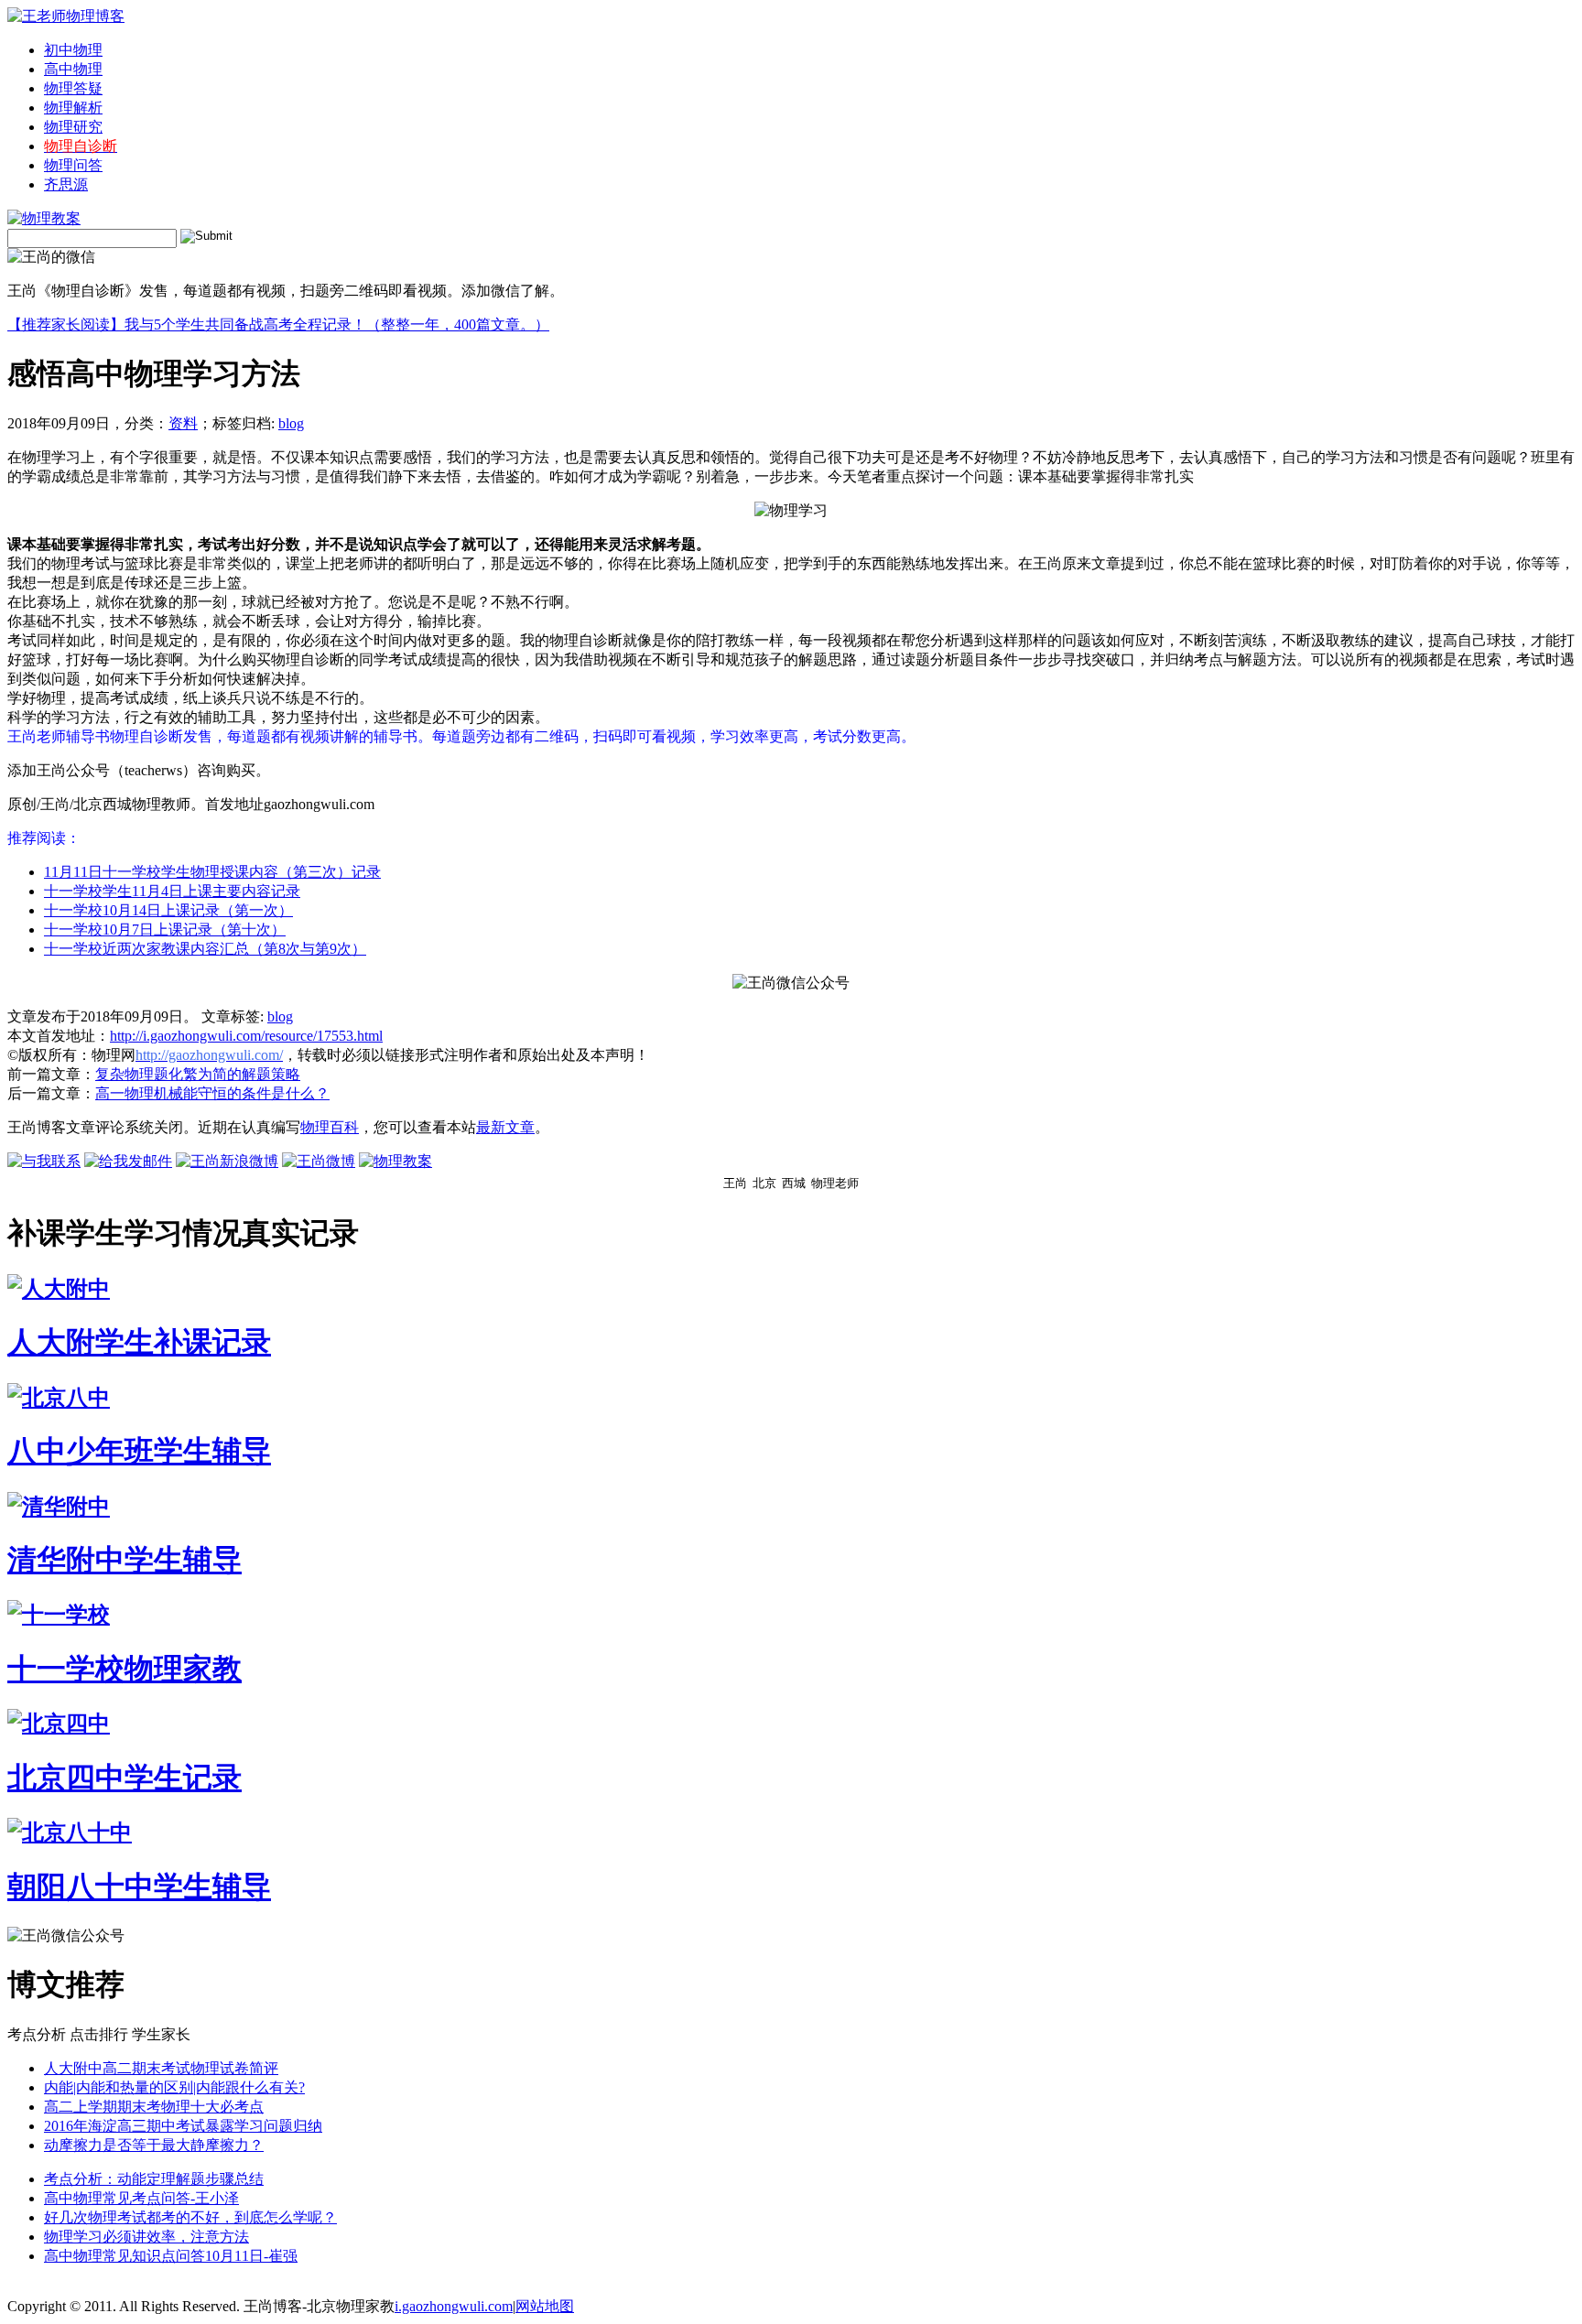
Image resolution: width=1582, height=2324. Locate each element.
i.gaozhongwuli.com (454, 2306)
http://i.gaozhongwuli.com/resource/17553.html (246, 1036)
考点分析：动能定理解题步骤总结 (154, 2179)
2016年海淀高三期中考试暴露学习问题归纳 (183, 2126)
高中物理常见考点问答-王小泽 (141, 2198)
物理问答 (73, 165)
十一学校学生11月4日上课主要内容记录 (172, 891)
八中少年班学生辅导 (139, 1451)
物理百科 (330, 1127)
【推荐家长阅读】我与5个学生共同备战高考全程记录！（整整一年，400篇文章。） (278, 324)
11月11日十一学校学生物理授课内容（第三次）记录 (212, 872)
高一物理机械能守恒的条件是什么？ (212, 1093)
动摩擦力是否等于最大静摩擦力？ (154, 2145)
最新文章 (505, 1127)
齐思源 (66, 184)
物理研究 (73, 127)
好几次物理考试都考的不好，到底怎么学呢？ (190, 2217)
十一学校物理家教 (125, 1669)
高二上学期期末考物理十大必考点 (154, 2107)
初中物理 (73, 50)
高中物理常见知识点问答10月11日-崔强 (171, 2256)
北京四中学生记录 (125, 1778)
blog (291, 423)
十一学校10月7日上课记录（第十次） (165, 930)
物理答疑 (73, 88)
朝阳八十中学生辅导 (139, 1886)
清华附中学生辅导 (125, 1560)
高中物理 (73, 69)
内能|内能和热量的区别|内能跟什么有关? (174, 2087)
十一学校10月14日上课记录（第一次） (168, 910)
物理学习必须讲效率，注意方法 (146, 2237)
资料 (183, 423)
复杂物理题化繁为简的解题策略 (198, 1074)
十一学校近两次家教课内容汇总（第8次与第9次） (205, 949)
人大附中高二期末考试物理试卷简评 (161, 2068)
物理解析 (73, 108)
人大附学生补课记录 (139, 1342)
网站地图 (545, 2306)
